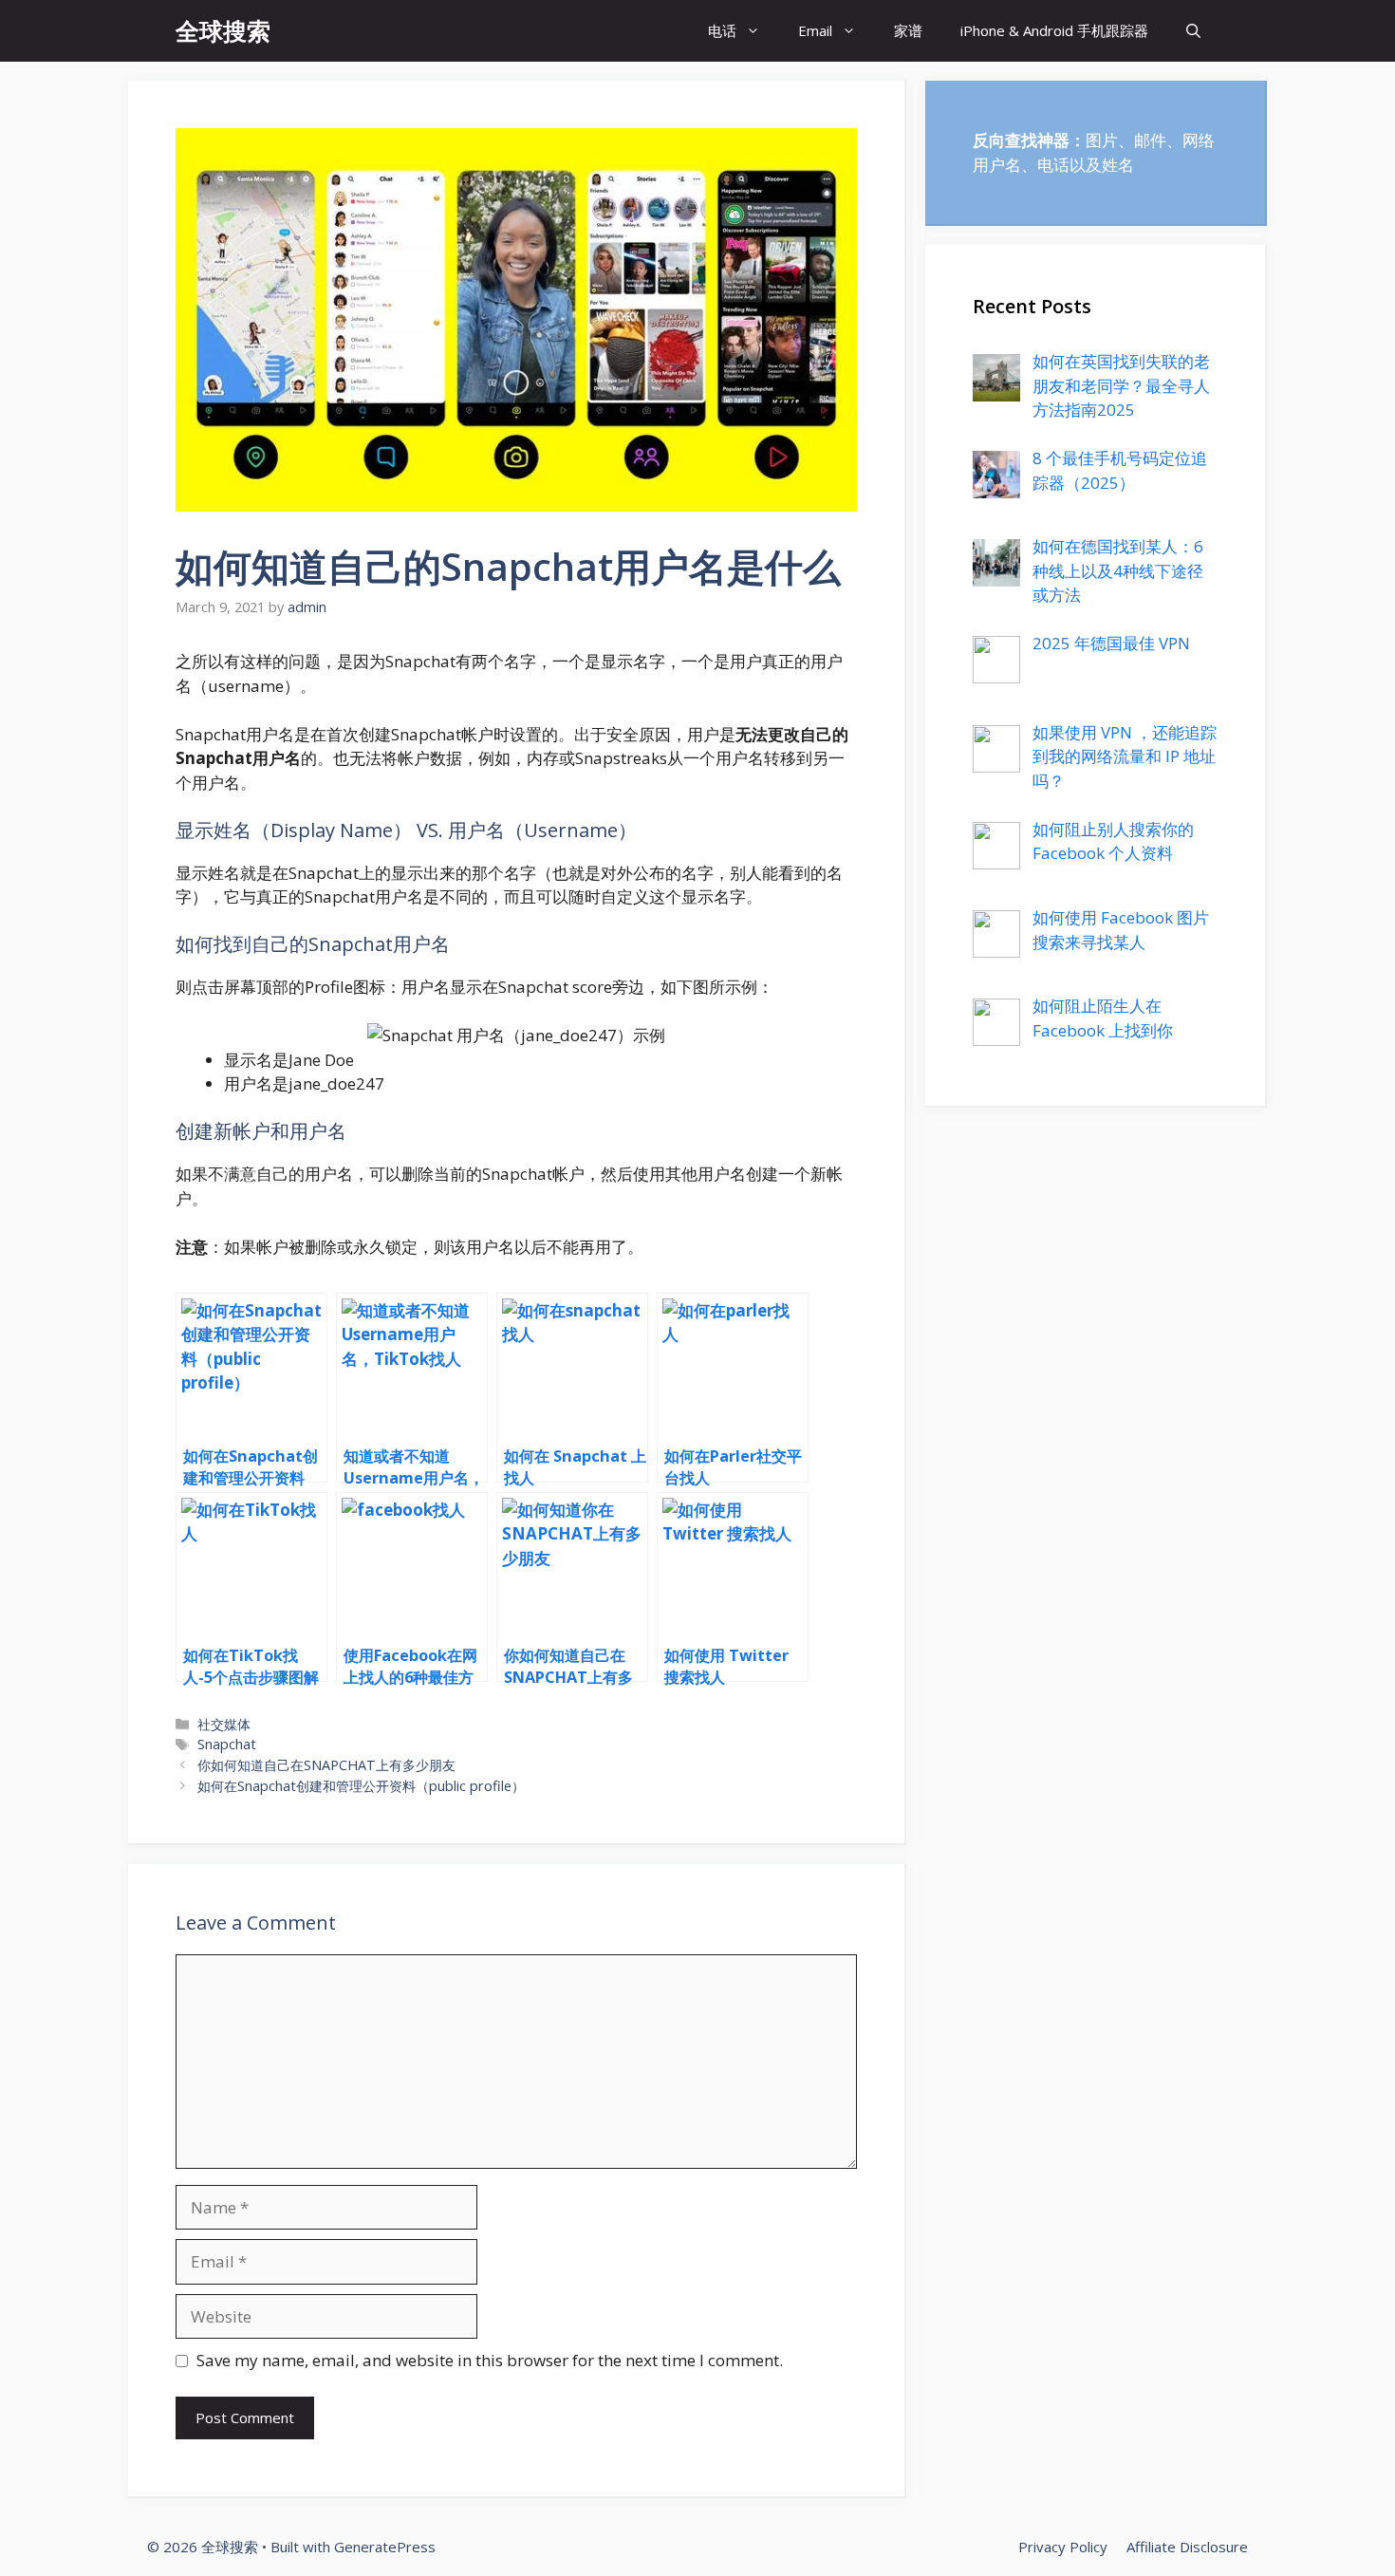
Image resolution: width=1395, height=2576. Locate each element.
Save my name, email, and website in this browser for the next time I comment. (490, 2360)
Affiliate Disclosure (1187, 2547)
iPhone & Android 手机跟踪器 (1054, 30)
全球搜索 (223, 30)
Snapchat (227, 1744)
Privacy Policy (1063, 2547)
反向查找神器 (1021, 140)
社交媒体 (224, 1724)
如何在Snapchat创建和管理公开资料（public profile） (361, 1786)
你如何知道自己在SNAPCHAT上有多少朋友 (326, 1765)
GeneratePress (385, 2547)
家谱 (908, 30)
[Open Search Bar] (1193, 31)
